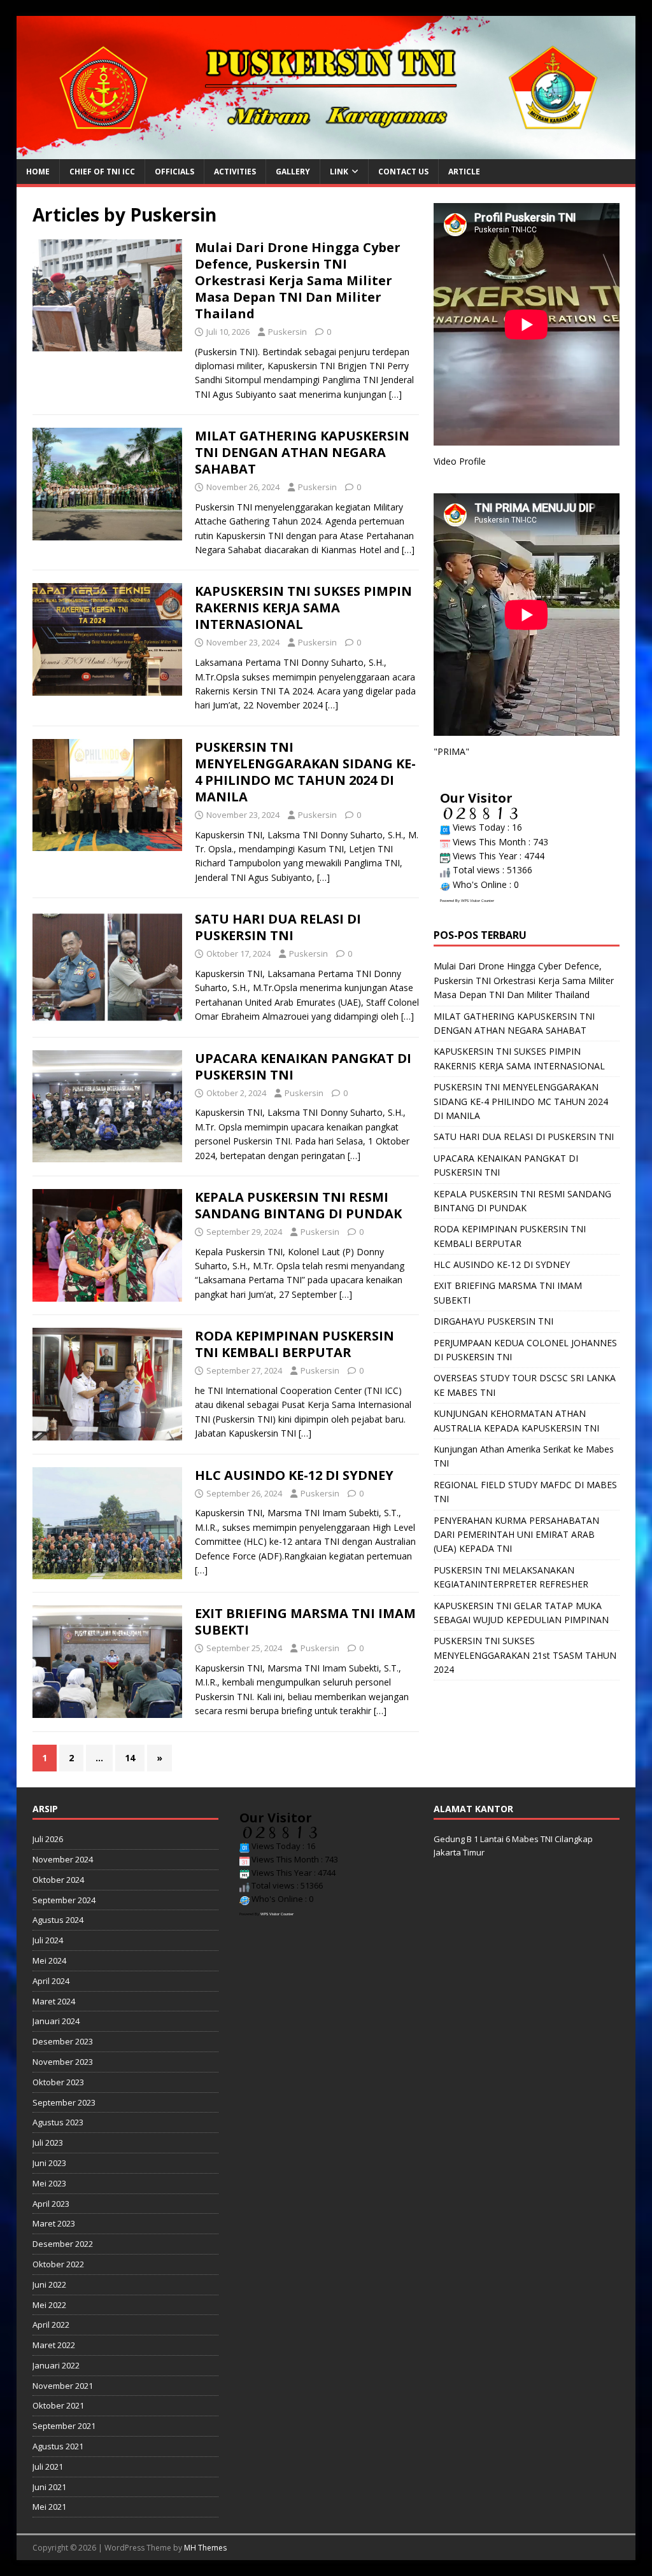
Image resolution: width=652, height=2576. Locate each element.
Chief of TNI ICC (102, 172)
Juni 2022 (49, 2284)
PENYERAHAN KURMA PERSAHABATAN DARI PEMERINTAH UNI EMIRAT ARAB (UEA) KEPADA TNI (516, 1535)
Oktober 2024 (58, 1880)
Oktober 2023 (58, 2082)
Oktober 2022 (58, 2264)
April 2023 (51, 2204)
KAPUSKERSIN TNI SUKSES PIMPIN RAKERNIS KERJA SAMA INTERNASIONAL (303, 608)
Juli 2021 (48, 2467)
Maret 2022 (54, 2345)
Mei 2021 (49, 2507)
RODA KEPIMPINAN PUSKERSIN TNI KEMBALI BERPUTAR (294, 1344)
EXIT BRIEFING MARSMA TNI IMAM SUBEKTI (305, 1622)
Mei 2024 (49, 1960)
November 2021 (63, 2386)
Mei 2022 (49, 2305)
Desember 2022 (63, 2244)
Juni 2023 (49, 2163)
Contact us (403, 172)
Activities (235, 172)
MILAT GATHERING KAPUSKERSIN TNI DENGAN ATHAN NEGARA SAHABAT (302, 452)
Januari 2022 (56, 2365)
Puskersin (287, 332)
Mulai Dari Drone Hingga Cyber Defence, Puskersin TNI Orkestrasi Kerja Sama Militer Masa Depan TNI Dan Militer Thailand (298, 280)
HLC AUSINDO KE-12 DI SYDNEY (294, 1475)
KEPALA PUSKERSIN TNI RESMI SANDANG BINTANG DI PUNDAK (298, 1205)
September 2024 (64, 1900)
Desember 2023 (63, 2041)
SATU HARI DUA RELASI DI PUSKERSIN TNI (278, 927)
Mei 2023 (49, 2183)
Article (464, 172)
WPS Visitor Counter (478, 901)
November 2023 (63, 2062)
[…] (395, 394)
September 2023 (64, 2102)
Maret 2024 (54, 2001)
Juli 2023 (48, 2143)
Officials (174, 172)
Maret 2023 (54, 2223)
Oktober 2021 (58, 2405)
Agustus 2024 (58, 1920)
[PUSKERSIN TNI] (326, 152)
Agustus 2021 (58, 2446)
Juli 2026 (48, 1839)
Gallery (293, 172)
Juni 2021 (49, 2487)
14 (130, 1758)
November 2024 (63, 1859)
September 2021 (64, 2426)
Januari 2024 (56, 2021)
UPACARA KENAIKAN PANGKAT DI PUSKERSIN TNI (303, 1066)
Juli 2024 (48, 1940)
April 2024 (51, 1981)
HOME (38, 172)
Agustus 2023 (58, 2122)
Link (339, 172)
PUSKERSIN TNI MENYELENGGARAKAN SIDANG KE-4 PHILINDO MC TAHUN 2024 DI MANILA (305, 772)
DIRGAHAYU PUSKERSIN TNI (493, 1321)
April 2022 (51, 2325)
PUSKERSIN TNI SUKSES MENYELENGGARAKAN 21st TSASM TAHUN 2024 (525, 1655)
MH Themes (205, 2548)
